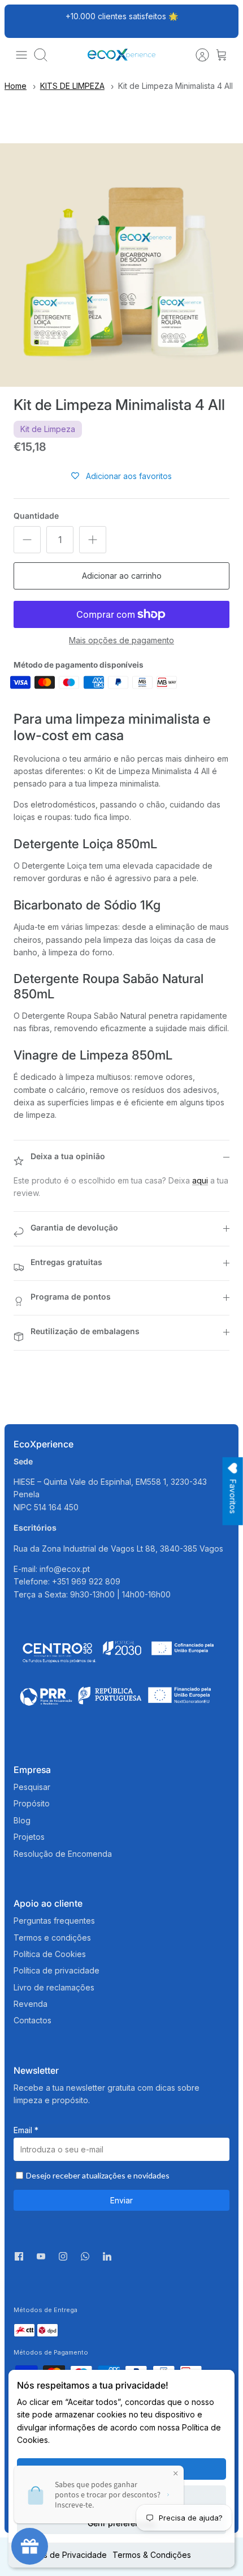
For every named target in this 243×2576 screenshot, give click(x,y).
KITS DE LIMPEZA (72, 86)
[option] (121, 265)
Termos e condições (52, 1938)
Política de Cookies (50, 1954)
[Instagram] (63, 2256)
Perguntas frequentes (54, 1921)
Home (16, 86)
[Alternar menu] (21, 55)
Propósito (32, 1803)
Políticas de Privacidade (62, 2555)
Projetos (29, 1837)
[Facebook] (19, 2256)
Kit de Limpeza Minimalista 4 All (175, 86)
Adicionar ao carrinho (122, 576)
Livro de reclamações (54, 1987)
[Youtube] (41, 2256)
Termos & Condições (152, 2555)
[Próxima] (224, 21)
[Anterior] (19, 21)
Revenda (31, 2004)
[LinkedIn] (107, 2259)
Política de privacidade (57, 1970)
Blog (22, 1820)
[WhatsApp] (85, 2259)
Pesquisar (32, 1787)
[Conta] (197, 55)
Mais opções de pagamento (121, 640)
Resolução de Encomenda (63, 1854)
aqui (200, 1180)
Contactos (32, 2020)
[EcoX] (121, 55)
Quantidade (36, 516)
